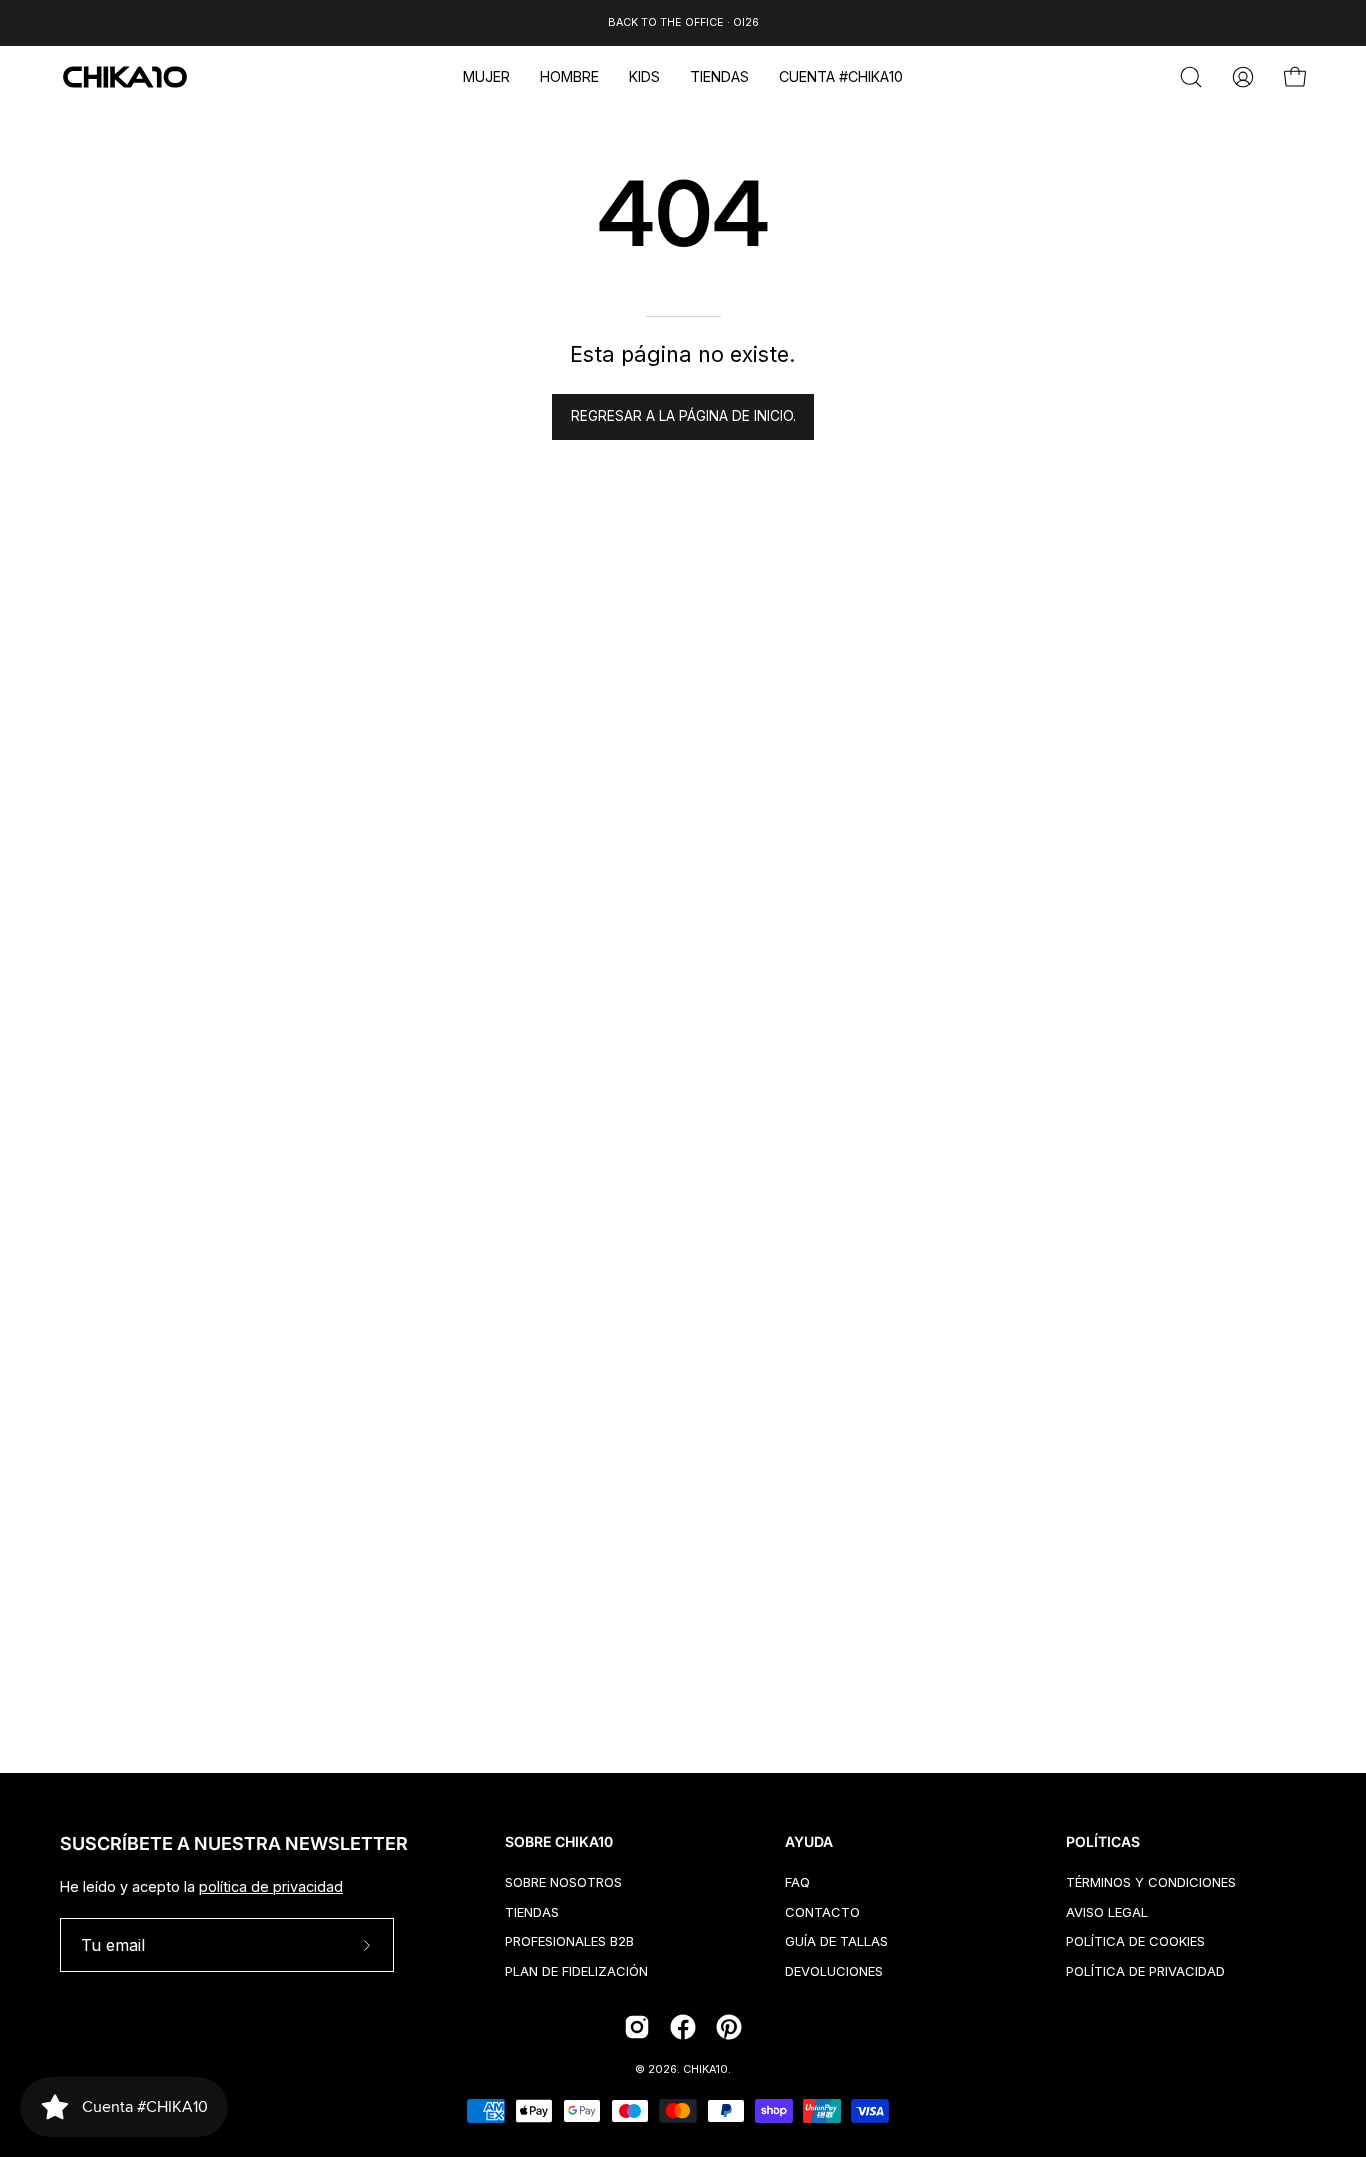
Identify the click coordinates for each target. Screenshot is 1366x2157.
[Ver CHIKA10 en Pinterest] (729, 2027)
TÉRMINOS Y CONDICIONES (1151, 1882)
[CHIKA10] (125, 77)
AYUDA (809, 1841)
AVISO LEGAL (1107, 1911)
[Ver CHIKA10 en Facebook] (683, 2027)
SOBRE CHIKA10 (559, 1841)
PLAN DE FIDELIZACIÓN (576, 1971)
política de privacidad (271, 1886)
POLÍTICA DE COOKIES (1135, 1941)
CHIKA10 (705, 2069)
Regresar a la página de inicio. (683, 416)
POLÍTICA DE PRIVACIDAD (1145, 1971)
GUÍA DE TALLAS (836, 1941)
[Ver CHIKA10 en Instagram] (637, 2027)
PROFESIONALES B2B (569, 1941)
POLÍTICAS (1103, 1841)
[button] (486, 77)
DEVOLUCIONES (834, 1971)
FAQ (797, 1882)
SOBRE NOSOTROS (563, 1882)
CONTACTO (822, 1911)
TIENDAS (532, 1911)
